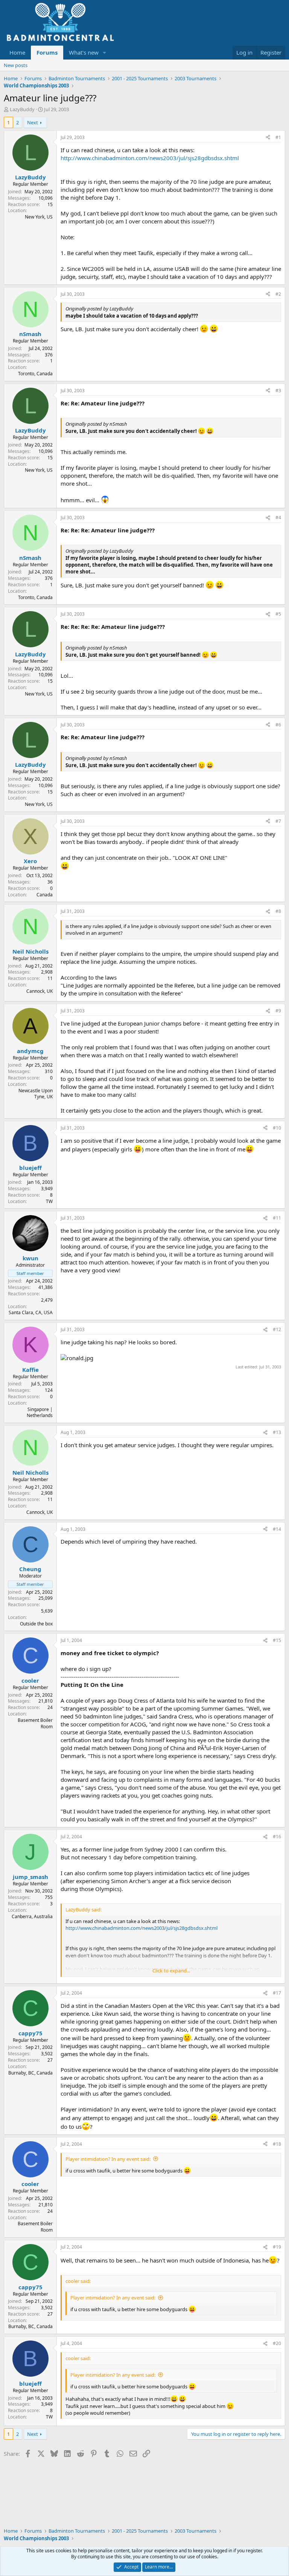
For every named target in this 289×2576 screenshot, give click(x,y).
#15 (277, 1640)
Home (17, 52)
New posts (16, 65)
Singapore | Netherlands (40, 1413)
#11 (277, 1218)
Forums (47, 52)
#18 (277, 2144)
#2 (278, 294)
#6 (278, 725)
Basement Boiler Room (35, 1723)
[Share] (268, 138)
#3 (278, 391)
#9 (278, 1011)
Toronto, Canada (35, 374)
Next (33, 122)
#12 (277, 1329)
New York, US (39, 217)
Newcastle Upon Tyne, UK (36, 1094)
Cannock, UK (40, 991)
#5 (278, 614)
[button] (105, 53)
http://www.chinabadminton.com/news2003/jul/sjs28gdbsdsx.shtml (150, 158)
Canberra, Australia (32, 1916)
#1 (278, 137)
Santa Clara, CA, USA (31, 1312)
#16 (277, 1837)
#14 (277, 1529)
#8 (278, 911)
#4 (278, 517)
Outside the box (36, 1624)
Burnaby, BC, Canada (30, 2073)
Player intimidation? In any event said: (108, 2159)
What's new (84, 52)
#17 (277, 1993)
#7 (278, 821)
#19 (277, 2247)
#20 (277, 2343)
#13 (277, 1432)
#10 (277, 1128)
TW (49, 1201)
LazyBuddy (22, 109)
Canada (45, 895)
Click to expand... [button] (171, 1971)
